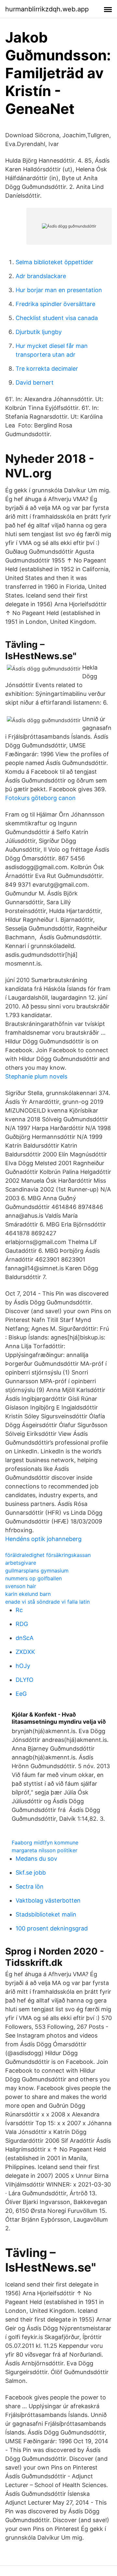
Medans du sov (36, 1859)
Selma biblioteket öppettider (54, 262)
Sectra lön (30, 1886)
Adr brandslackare (41, 276)
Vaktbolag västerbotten (48, 1900)
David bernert (35, 382)
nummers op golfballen (33, 1578)
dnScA (25, 1638)
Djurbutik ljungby (39, 332)
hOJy (23, 1666)
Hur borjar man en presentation (59, 290)
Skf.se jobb (31, 1873)
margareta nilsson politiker (45, 1850)
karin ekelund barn (28, 1594)
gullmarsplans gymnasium (37, 1571)
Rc (19, 1610)
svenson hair (21, 1586)
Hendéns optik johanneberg (43, 1539)
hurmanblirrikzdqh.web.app (47, 9)
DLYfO (25, 1680)
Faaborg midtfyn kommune (45, 1843)
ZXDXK (25, 1652)
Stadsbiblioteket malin (46, 1914)
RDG (22, 1624)
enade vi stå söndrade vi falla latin (47, 1602)
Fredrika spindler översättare (55, 304)
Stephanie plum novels (36, 1076)
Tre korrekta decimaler (47, 369)
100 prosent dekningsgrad (52, 1928)
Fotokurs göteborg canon (40, 798)
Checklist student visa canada (57, 318)
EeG (21, 1694)
